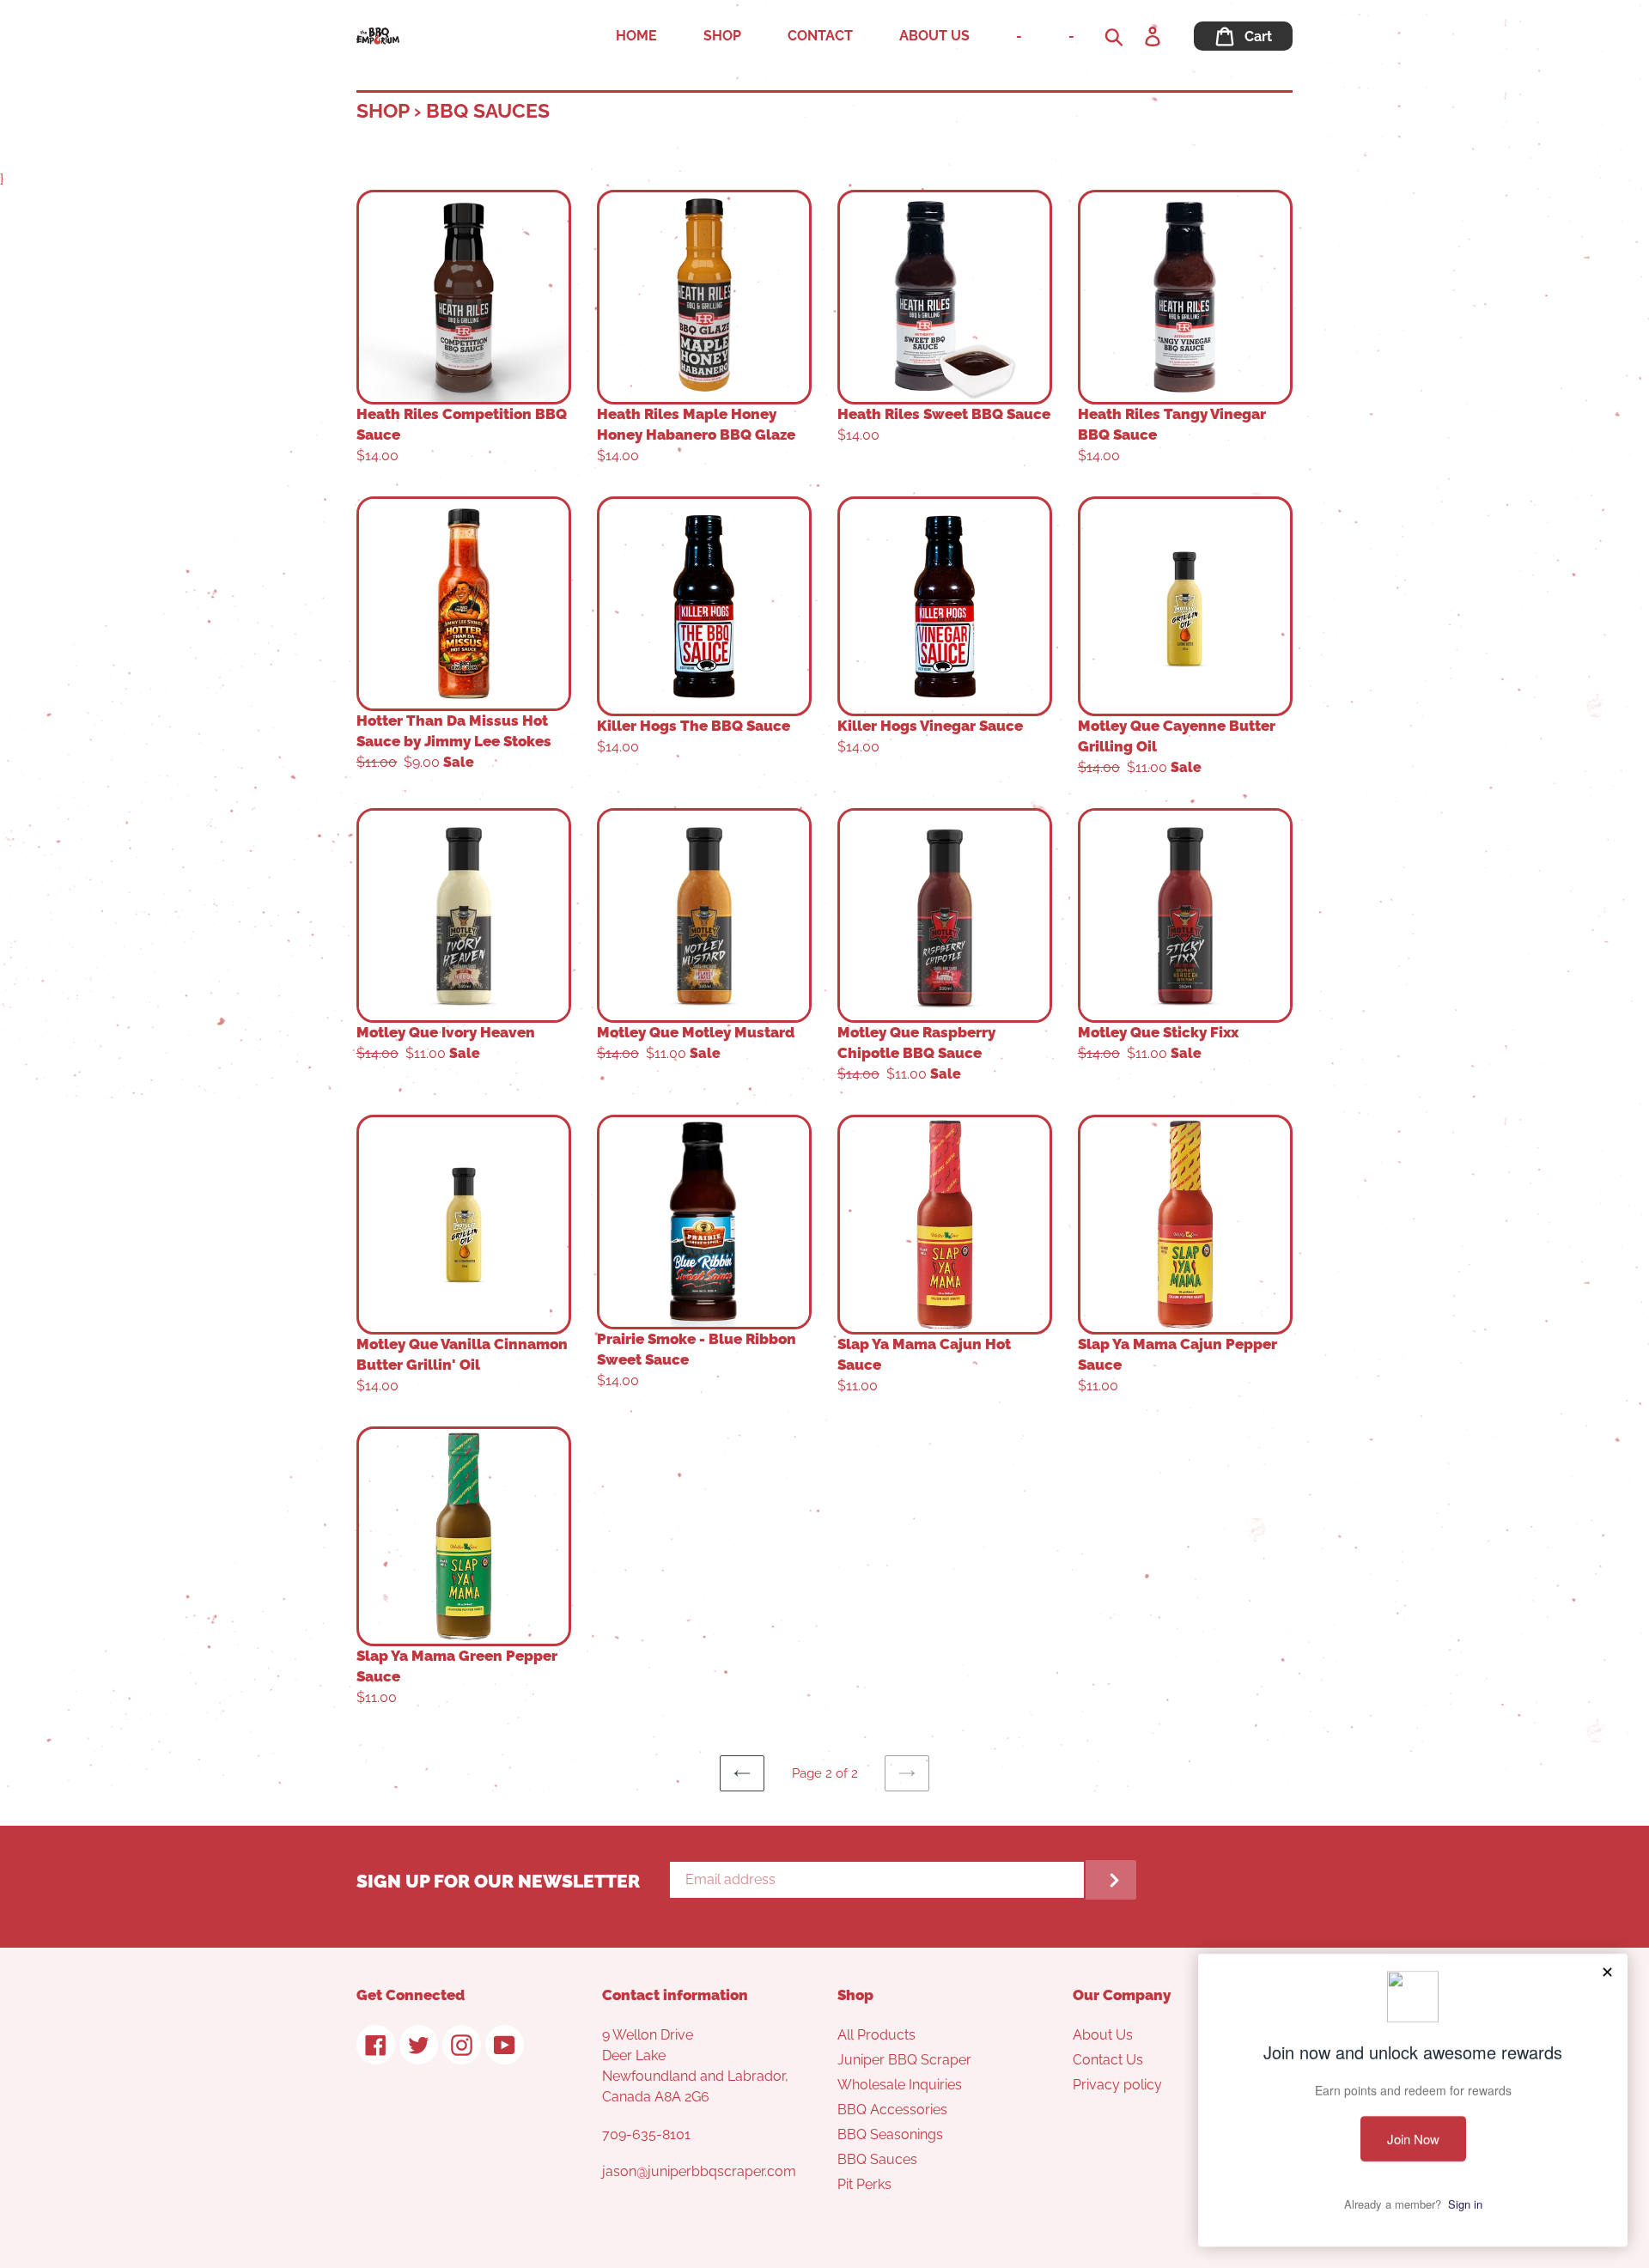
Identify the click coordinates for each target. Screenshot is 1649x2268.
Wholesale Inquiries (900, 2085)
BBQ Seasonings (890, 2134)
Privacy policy (1117, 2085)
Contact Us (1108, 2060)
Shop (383, 110)
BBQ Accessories (892, 2110)
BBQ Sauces (877, 2159)
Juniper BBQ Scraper (904, 2060)
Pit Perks (864, 2184)
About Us (1103, 2035)
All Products (876, 2035)
